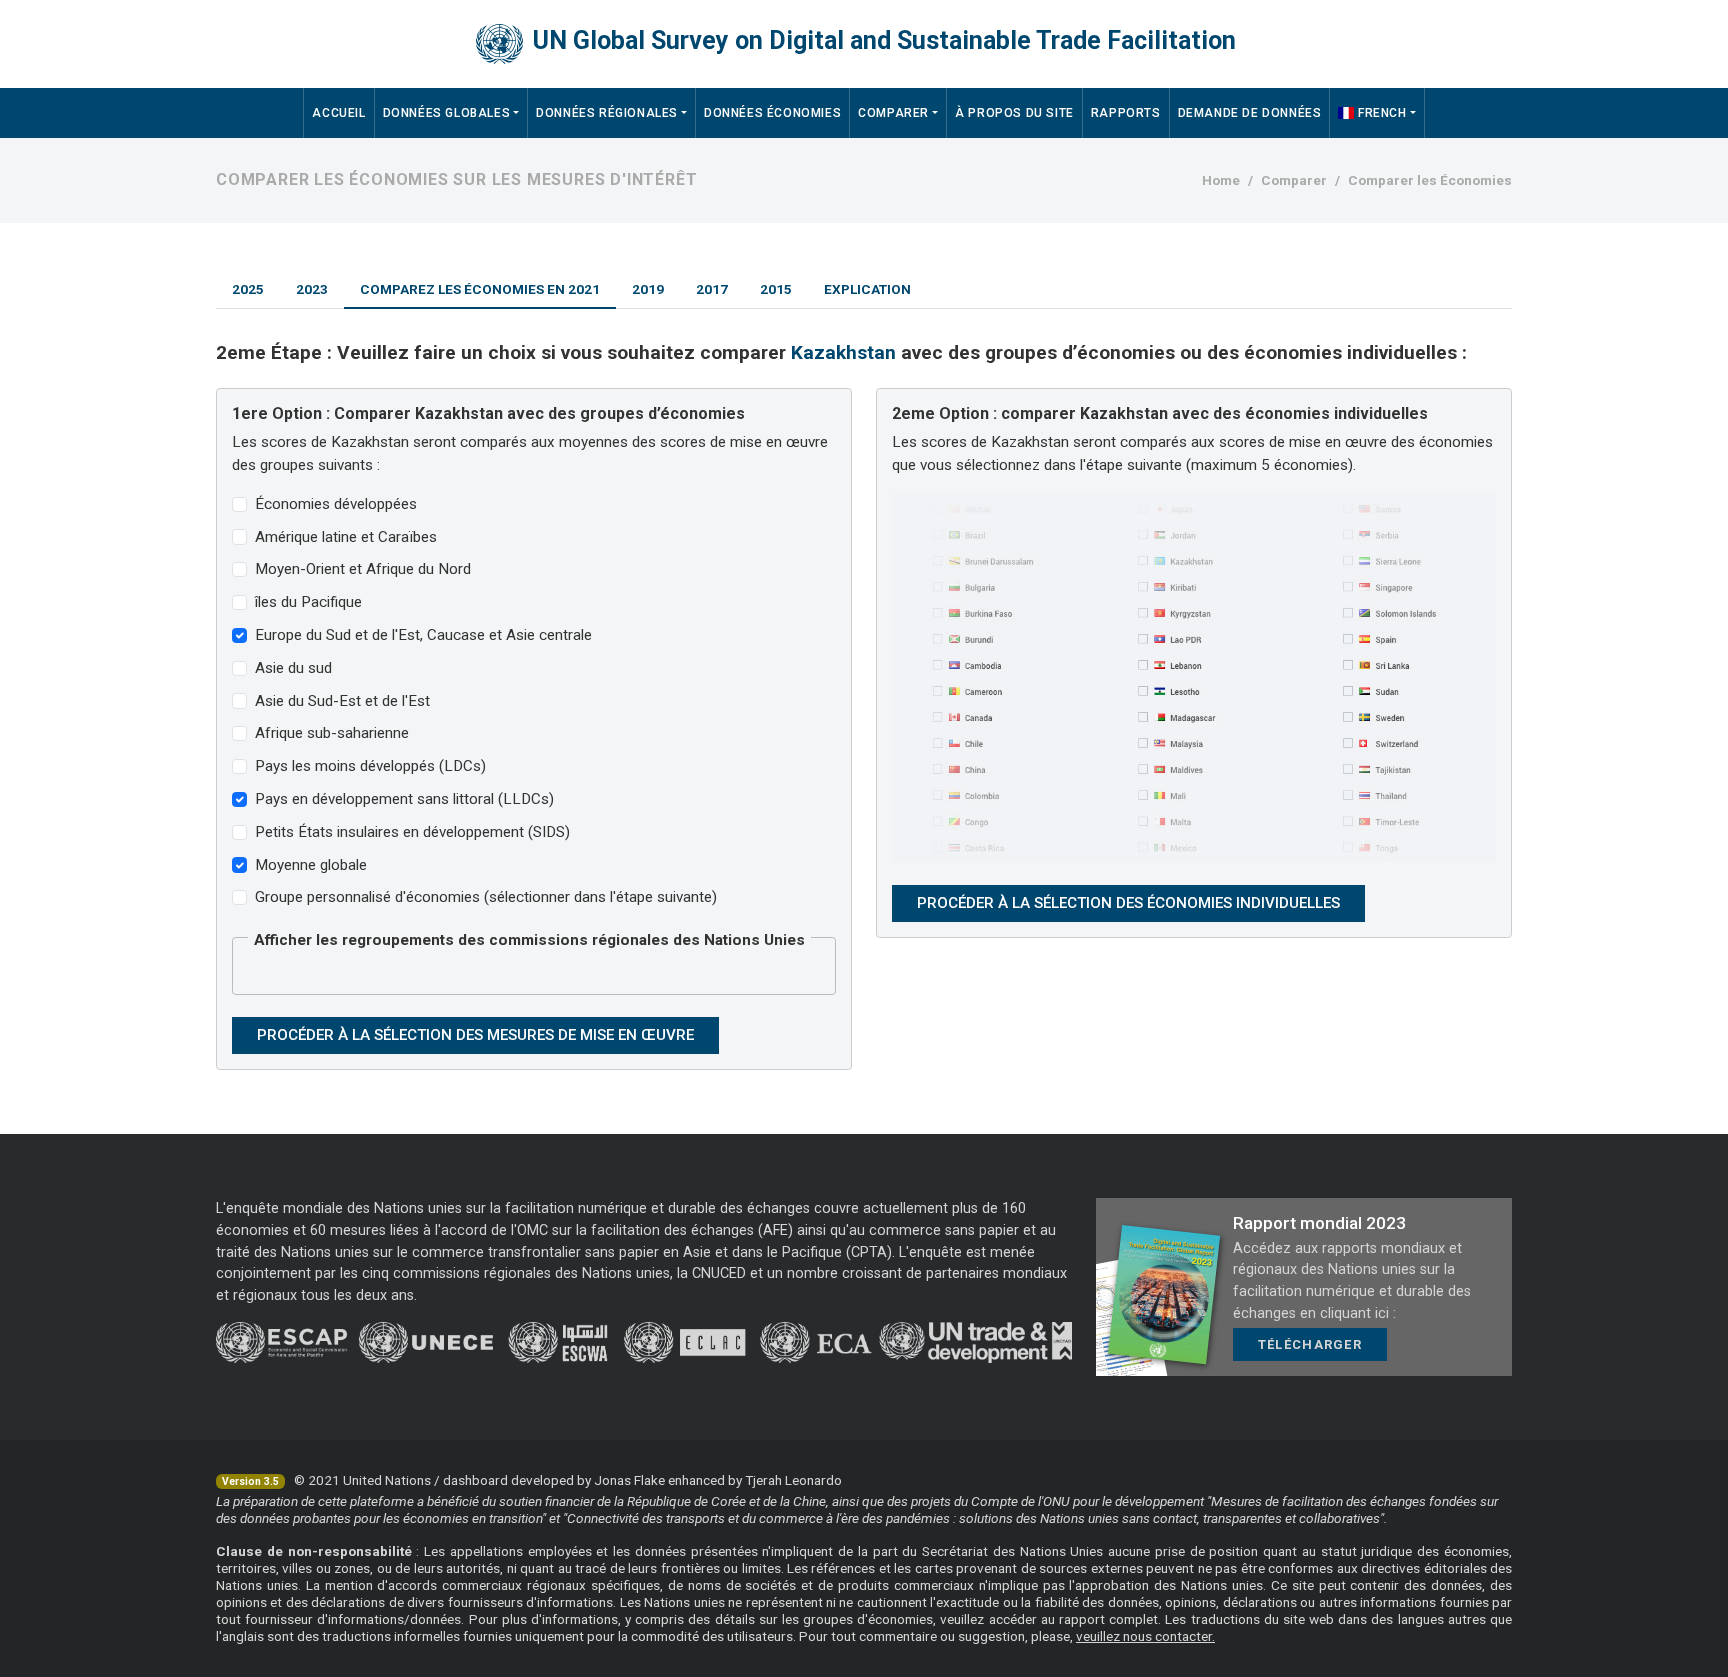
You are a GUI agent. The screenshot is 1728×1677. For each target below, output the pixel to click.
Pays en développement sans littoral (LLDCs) (404, 799)
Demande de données (1250, 113)
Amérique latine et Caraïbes (346, 537)
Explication (867, 289)
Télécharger (1310, 1344)
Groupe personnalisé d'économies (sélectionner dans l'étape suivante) (486, 897)
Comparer (893, 113)
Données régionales (607, 113)
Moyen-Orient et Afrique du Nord (363, 569)
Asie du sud (293, 668)
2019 (648, 289)
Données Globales (447, 113)
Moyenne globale (311, 865)
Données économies (772, 113)
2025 (248, 289)
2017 (712, 289)
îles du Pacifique (308, 602)
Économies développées (336, 504)
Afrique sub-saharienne (332, 733)
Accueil (338, 113)
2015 (776, 289)
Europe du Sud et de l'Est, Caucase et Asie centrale (423, 635)
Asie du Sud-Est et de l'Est (342, 701)
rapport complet (1108, 1619)
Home (1221, 180)
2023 (312, 289)
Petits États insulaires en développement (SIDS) (412, 832)
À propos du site (1014, 113)
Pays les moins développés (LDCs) (370, 766)
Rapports (1126, 113)
